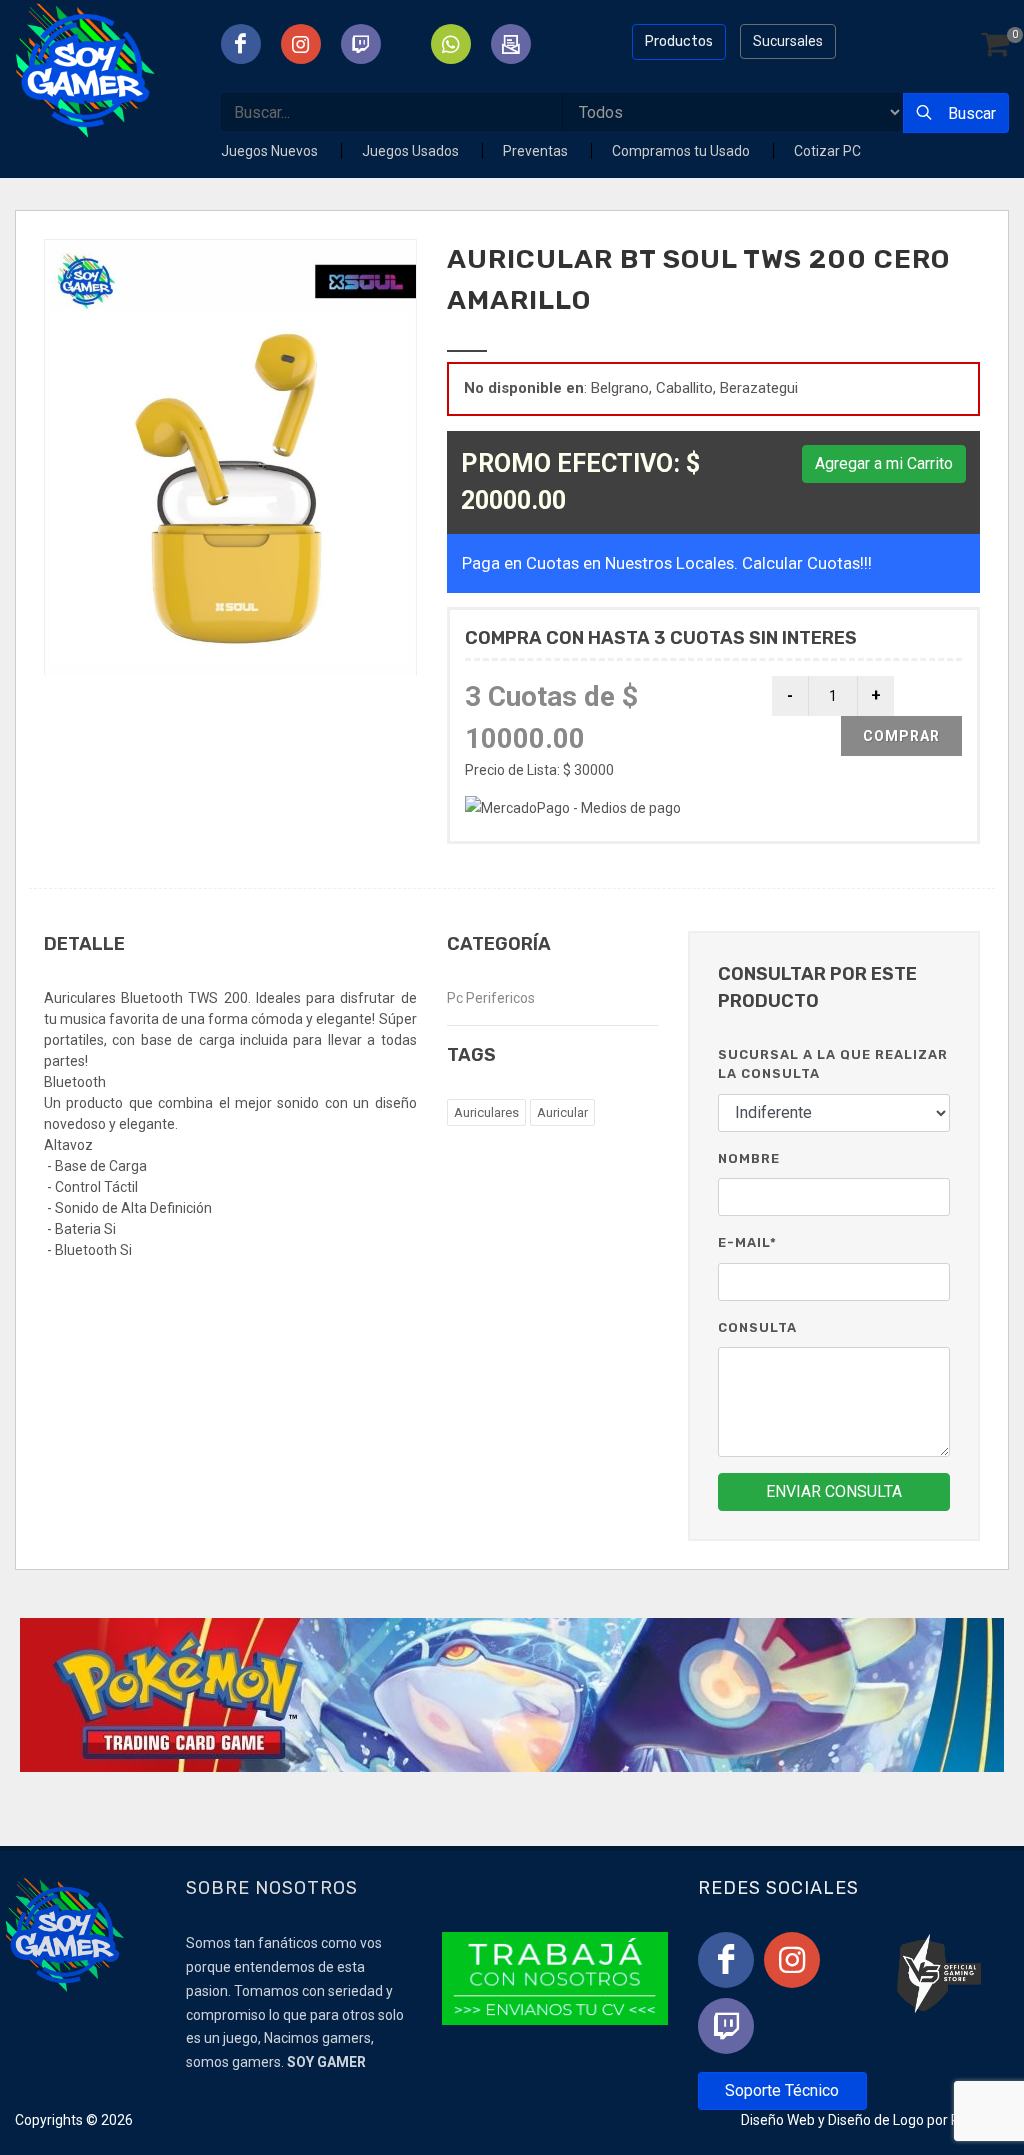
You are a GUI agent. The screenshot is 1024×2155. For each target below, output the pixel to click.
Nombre (749, 1158)
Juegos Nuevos (271, 151)
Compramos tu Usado (682, 151)
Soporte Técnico (782, 2090)
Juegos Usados (412, 151)
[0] (995, 45)
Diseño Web (778, 2120)
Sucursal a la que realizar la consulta (833, 1064)
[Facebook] (726, 1960)
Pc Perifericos (491, 998)
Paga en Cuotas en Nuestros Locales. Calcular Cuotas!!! (667, 563)
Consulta (757, 1327)
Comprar (901, 736)
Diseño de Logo (876, 2120)
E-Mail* (747, 1242)
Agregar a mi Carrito (884, 463)
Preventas (537, 151)
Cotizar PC (827, 151)
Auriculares (486, 1112)
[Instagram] (792, 1960)
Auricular (562, 1112)
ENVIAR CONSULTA (834, 1491)
